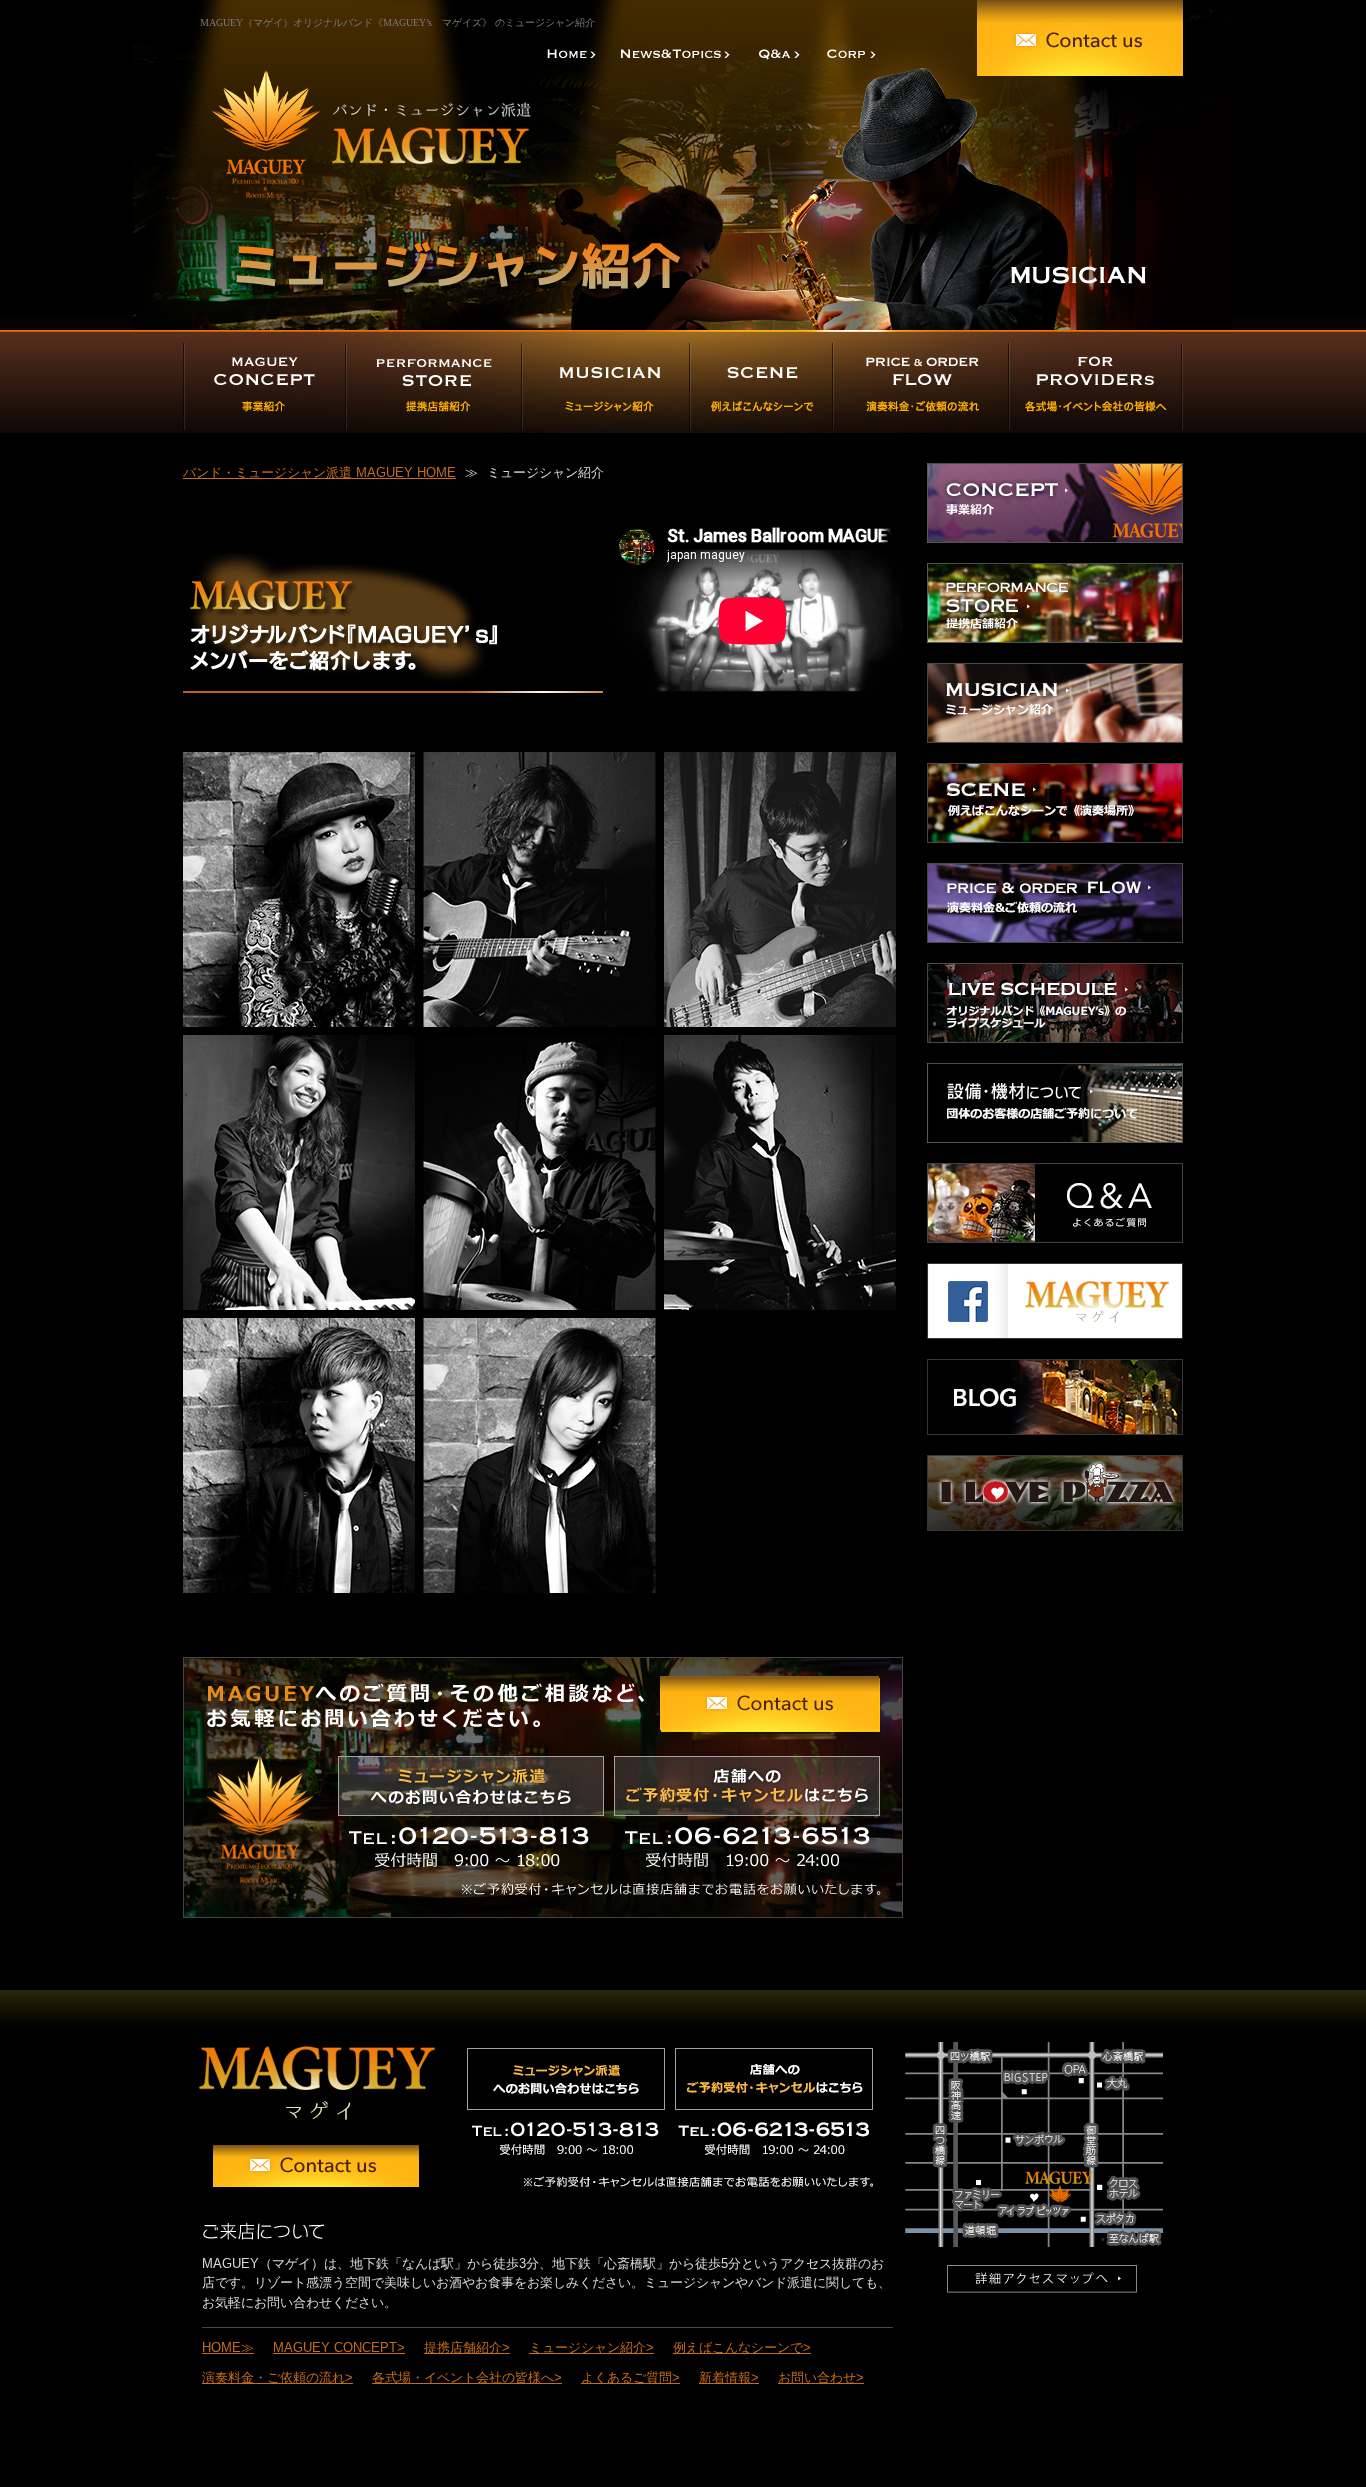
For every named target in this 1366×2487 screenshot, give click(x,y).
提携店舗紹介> (467, 2347)
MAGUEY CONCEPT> (339, 2347)
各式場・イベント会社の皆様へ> (467, 2377)
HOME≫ (228, 2347)
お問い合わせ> (821, 2377)
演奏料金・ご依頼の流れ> (277, 2377)
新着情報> (729, 2377)
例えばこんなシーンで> (742, 2347)
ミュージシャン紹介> (591, 2347)
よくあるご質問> (630, 2377)
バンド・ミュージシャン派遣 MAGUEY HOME (319, 472)
